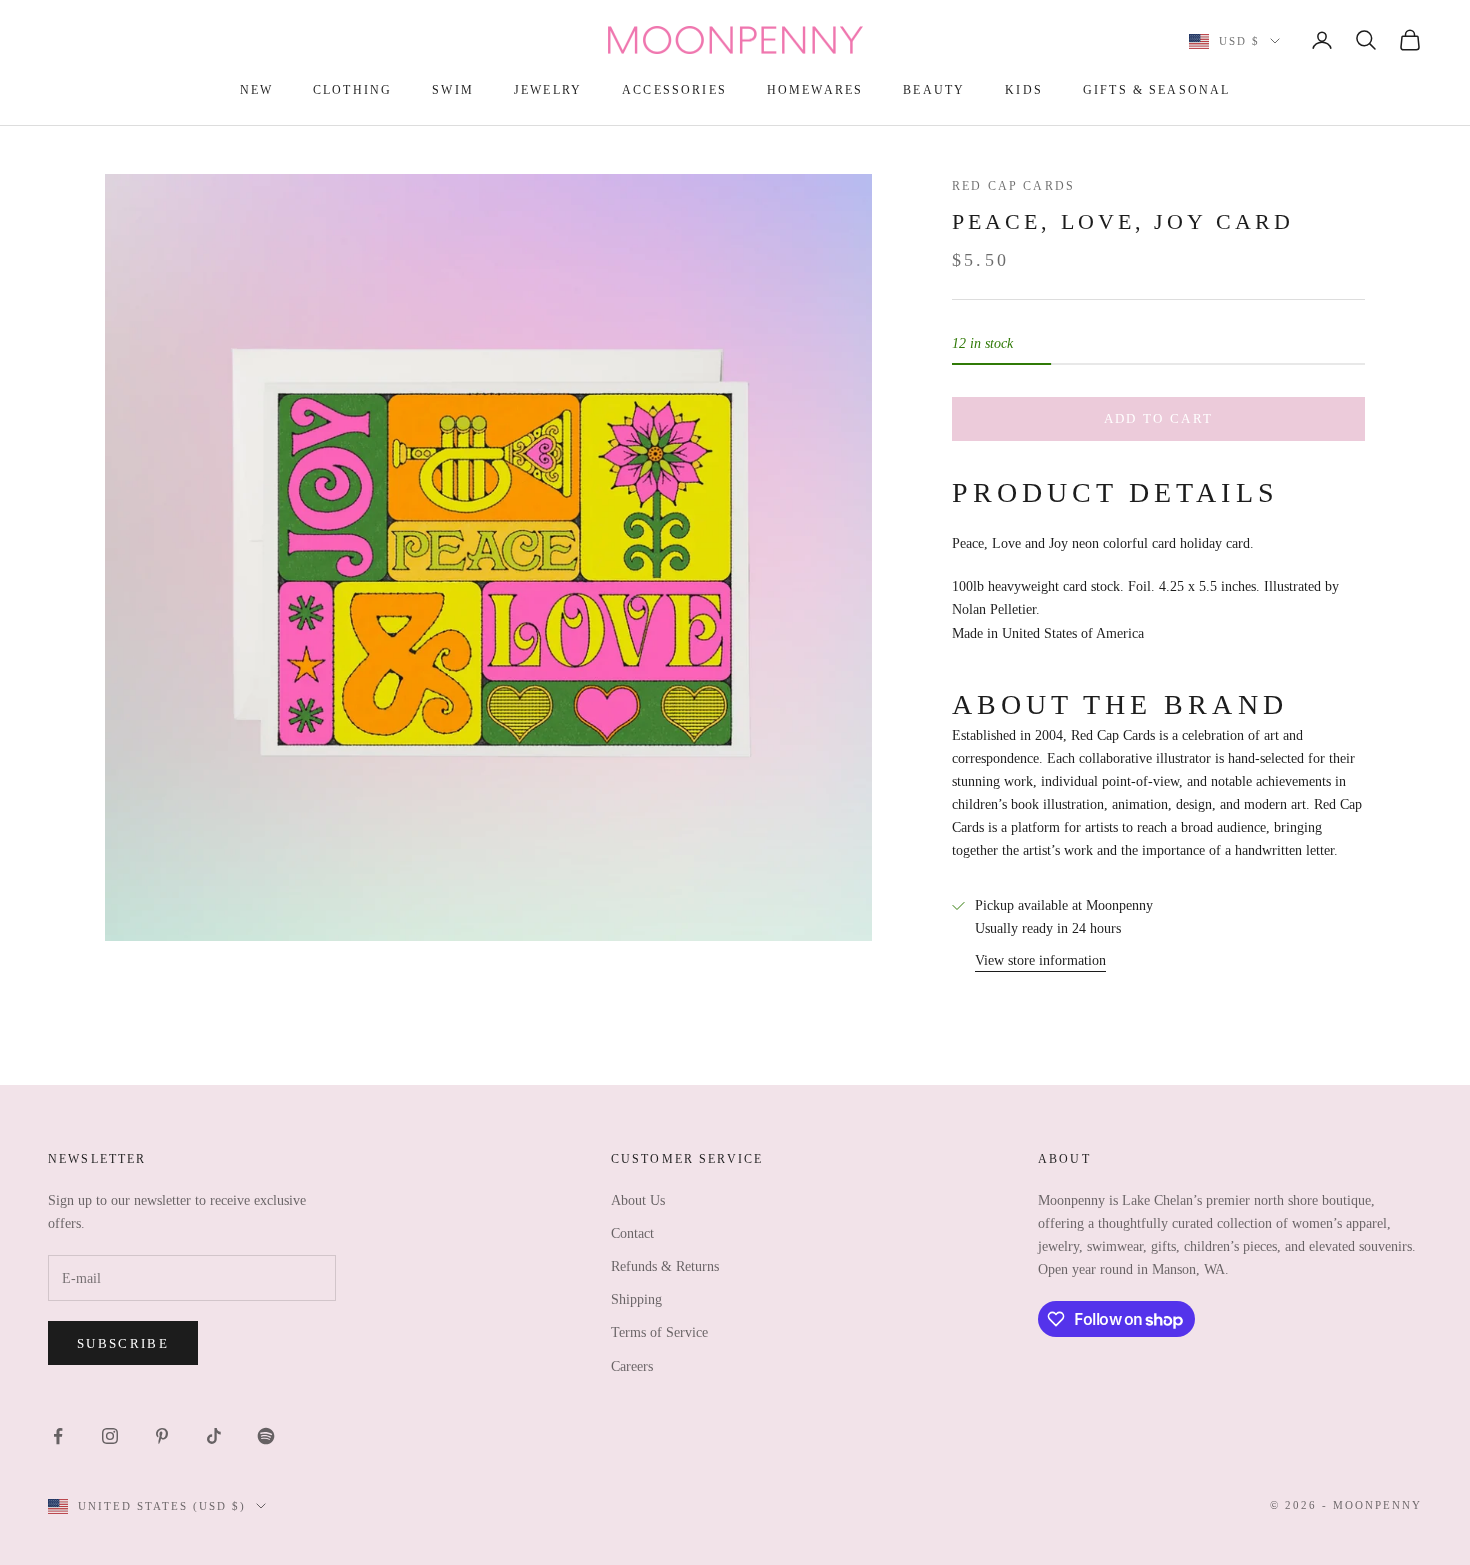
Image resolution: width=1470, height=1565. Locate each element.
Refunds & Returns (665, 1266)
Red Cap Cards (1013, 186)
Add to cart (1159, 418)
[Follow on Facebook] (58, 1436)
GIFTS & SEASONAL (1157, 90)
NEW (256, 90)
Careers (632, 1366)
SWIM (453, 90)
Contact (632, 1233)
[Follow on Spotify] (266, 1436)
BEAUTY (934, 90)
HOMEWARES (815, 90)
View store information (1040, 959)
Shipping (636, 1299)
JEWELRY (548, 90)
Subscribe (123, 1343)
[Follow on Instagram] (110, 1436)
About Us (638, 1200)
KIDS (1024, 90)
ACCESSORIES (674, 90)
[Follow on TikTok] (214, 1436)
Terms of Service (659, 1332)
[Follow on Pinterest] (162, 1436)
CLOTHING (352, 90)
